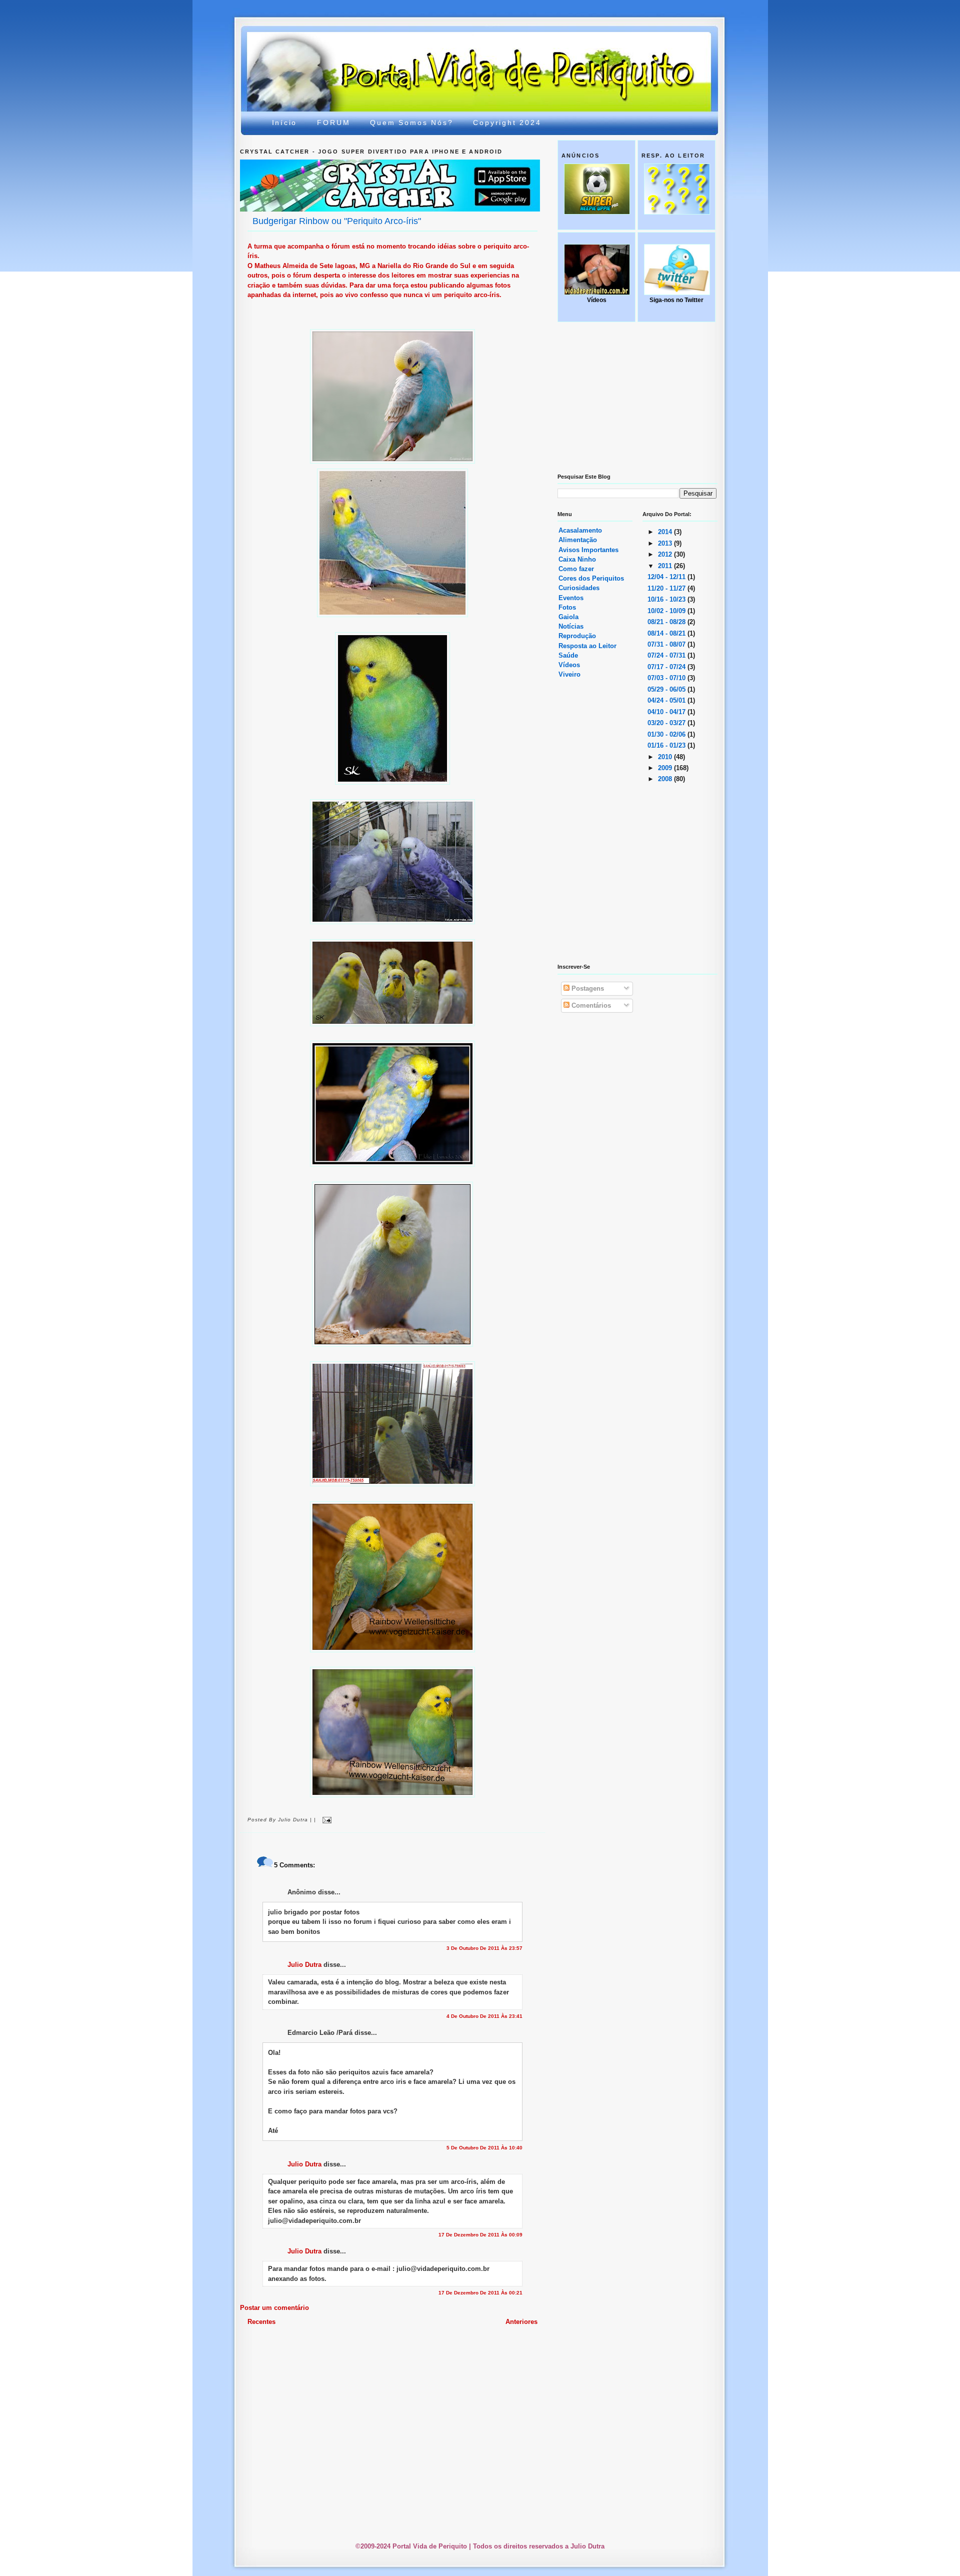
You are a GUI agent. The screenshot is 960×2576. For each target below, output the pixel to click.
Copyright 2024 (507, 123)
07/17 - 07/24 (667, 667)
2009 (666, 768)
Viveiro (569, 674)
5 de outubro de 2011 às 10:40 (484, 2148)
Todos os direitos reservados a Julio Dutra (539, 2546)
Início (285, 123)
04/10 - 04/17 (667, 712)
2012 (666, 554)
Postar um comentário (274, 2308)
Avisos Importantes (588, 550)
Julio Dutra (304, 1965)
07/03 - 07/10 (667, 678)
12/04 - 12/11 (667, 577)
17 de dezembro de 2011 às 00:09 (480, 2235)
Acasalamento (580, 530)
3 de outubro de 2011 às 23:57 (484, 1948)
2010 (666, 757)
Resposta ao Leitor (587, 646)
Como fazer (576, 569)
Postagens (587, 988)
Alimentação (578, 540)
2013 (666, 543)
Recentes (261, 2322)
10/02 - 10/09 (667, 611)
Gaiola (568, 617)
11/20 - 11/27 (667, 588)
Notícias (571, 626)
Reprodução (577, 636)
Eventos (571, 598)
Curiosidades (579, 588)
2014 (666, 532)
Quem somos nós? (411, 123)
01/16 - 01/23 (667, 745)
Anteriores (521, 2322)
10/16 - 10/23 (667, 599)
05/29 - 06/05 (667, 689)
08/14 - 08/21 (667, 633)
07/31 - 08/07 (667, 644)
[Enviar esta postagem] (326, 1820)
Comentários (590, 1005)
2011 (666, 566)
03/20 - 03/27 (667, 723)
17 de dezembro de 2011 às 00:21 (480, 2293)
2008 (666, 779)
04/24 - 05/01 (667, 700)
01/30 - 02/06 (667, 734)
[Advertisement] (482, 2354)
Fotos (567, 607)
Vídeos (569, 665)
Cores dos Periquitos (591, 578)
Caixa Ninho (577, 559)
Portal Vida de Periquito (422, 57)
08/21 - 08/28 (667, 622)
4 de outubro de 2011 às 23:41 (484, 2016)
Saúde (568, 655)
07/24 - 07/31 (667, 655)
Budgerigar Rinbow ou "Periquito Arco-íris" (337, 221)
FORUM (333, 123)
